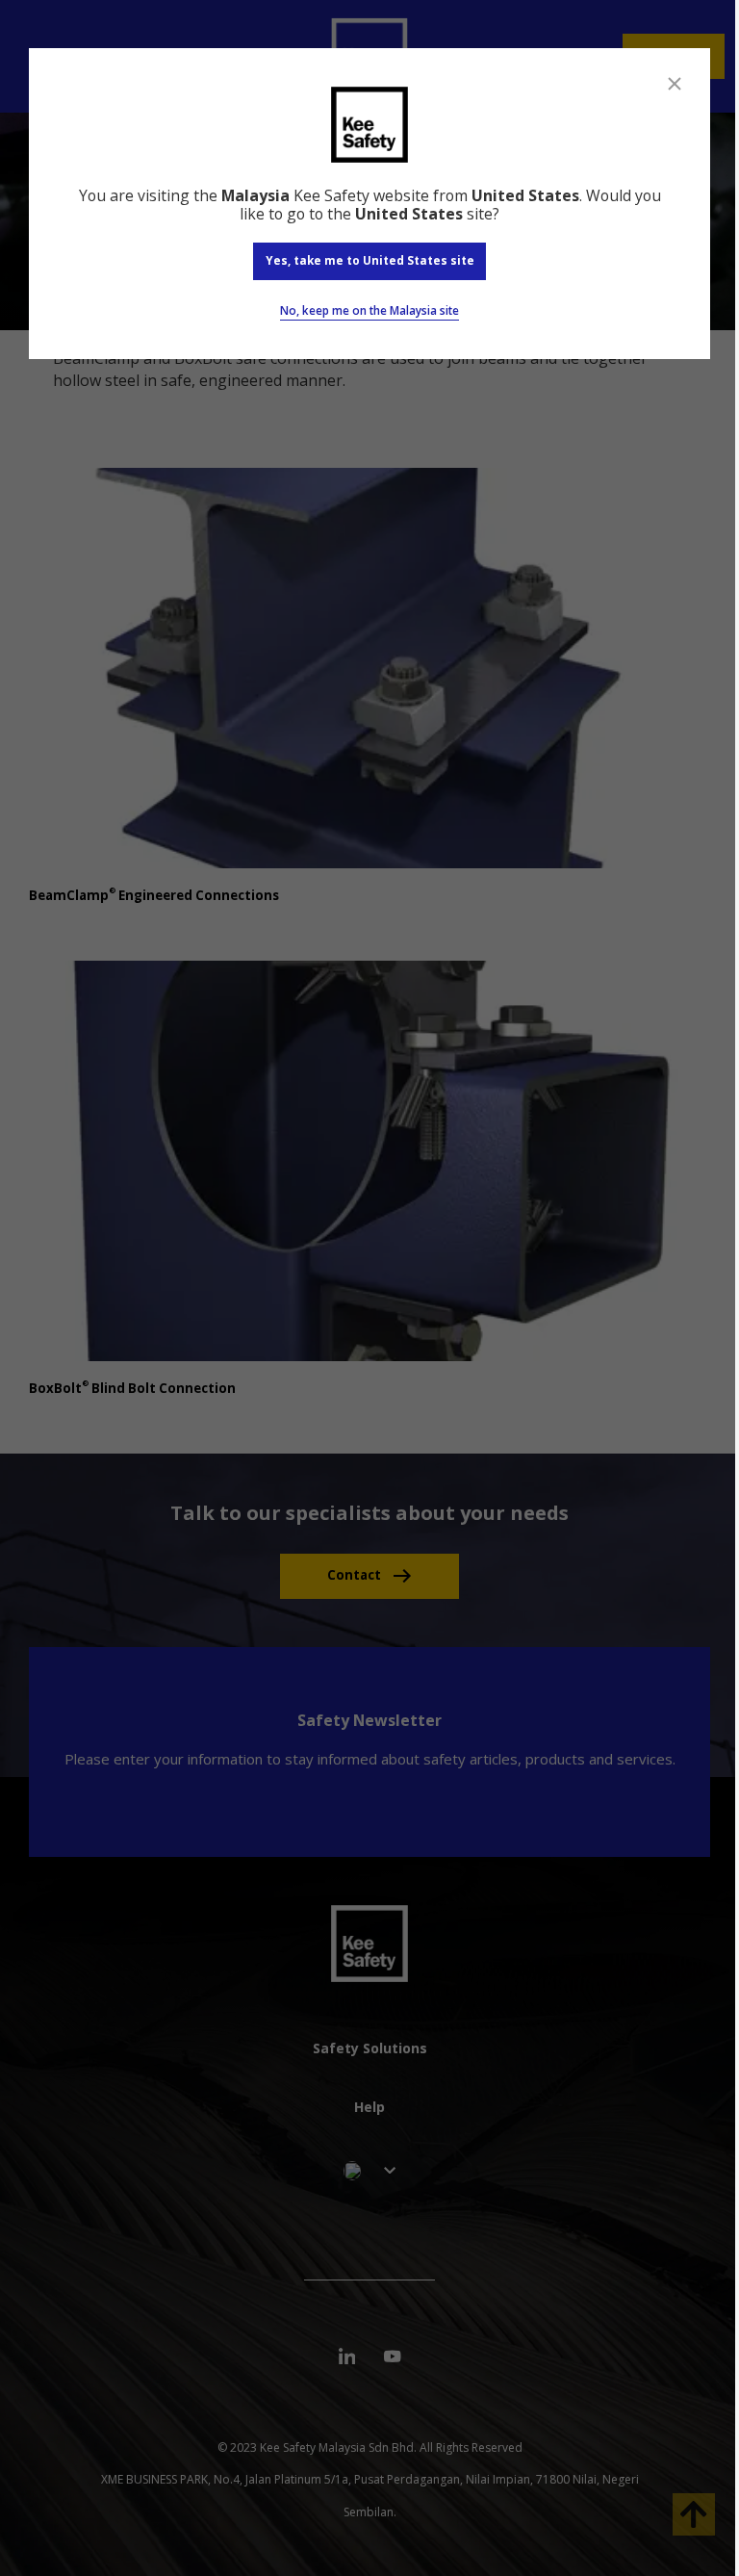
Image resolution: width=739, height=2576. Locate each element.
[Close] (675, 84)
